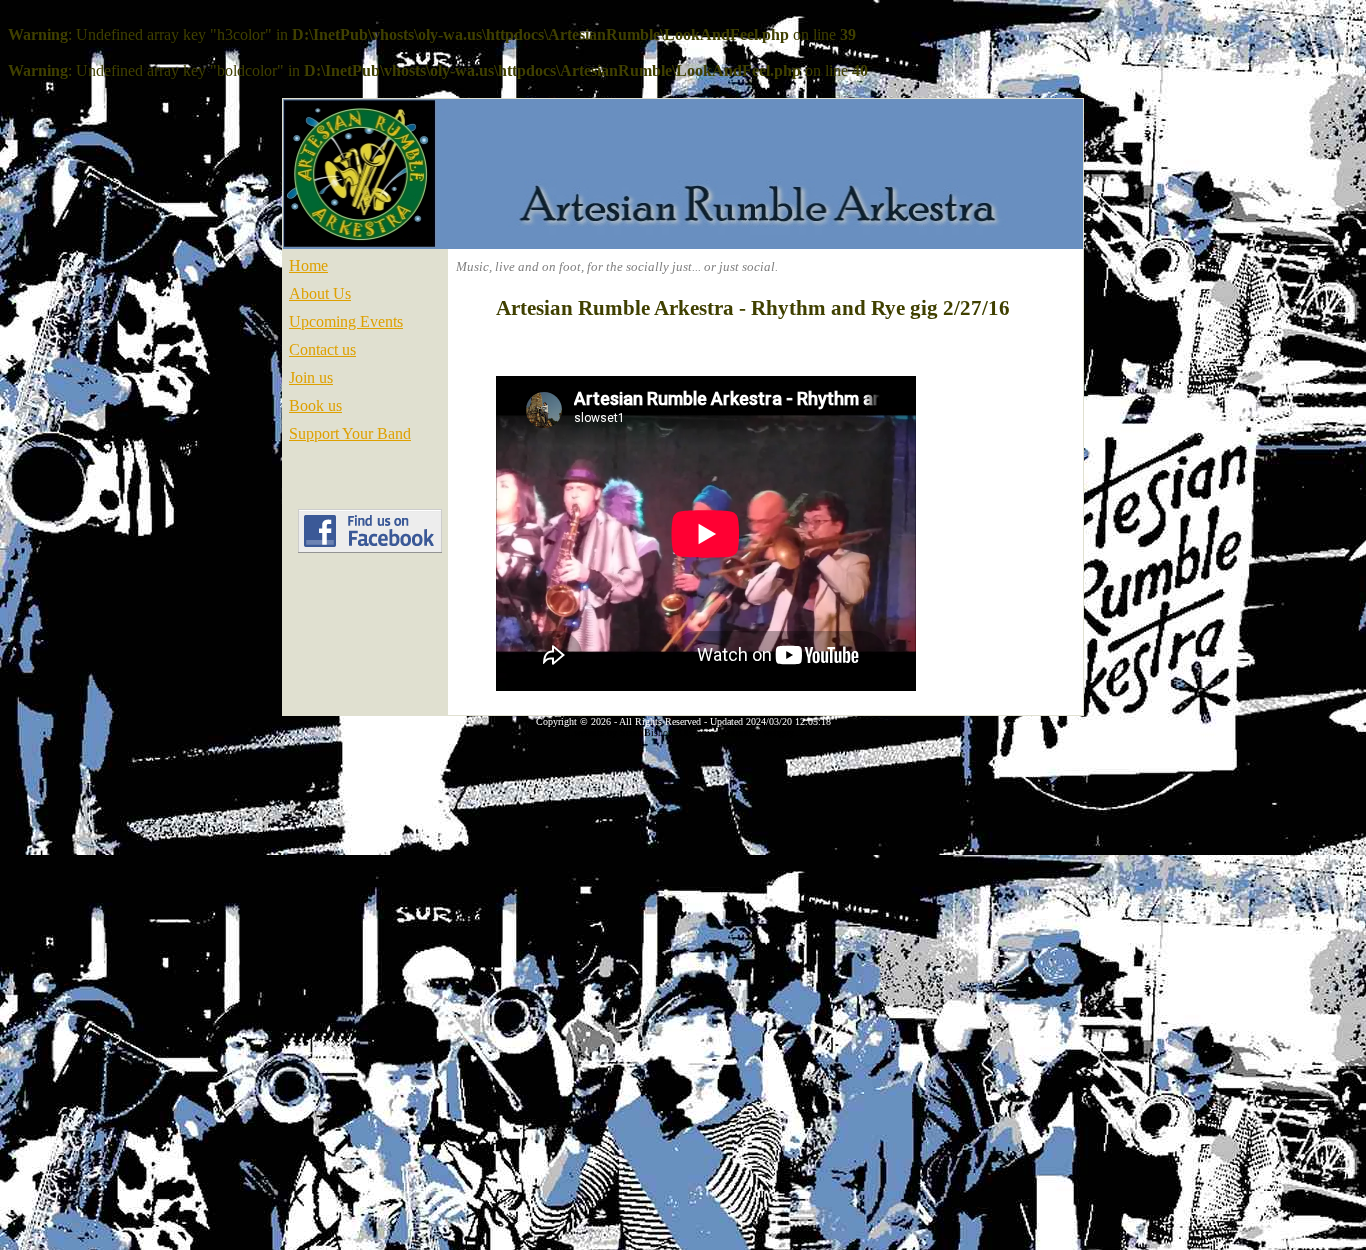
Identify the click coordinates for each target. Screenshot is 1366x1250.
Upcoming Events (346, 321)
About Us (320, 293)
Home (308, 265)
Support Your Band (350, 433)
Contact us (322, 349)
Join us (311, 377)
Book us (315, 405)
